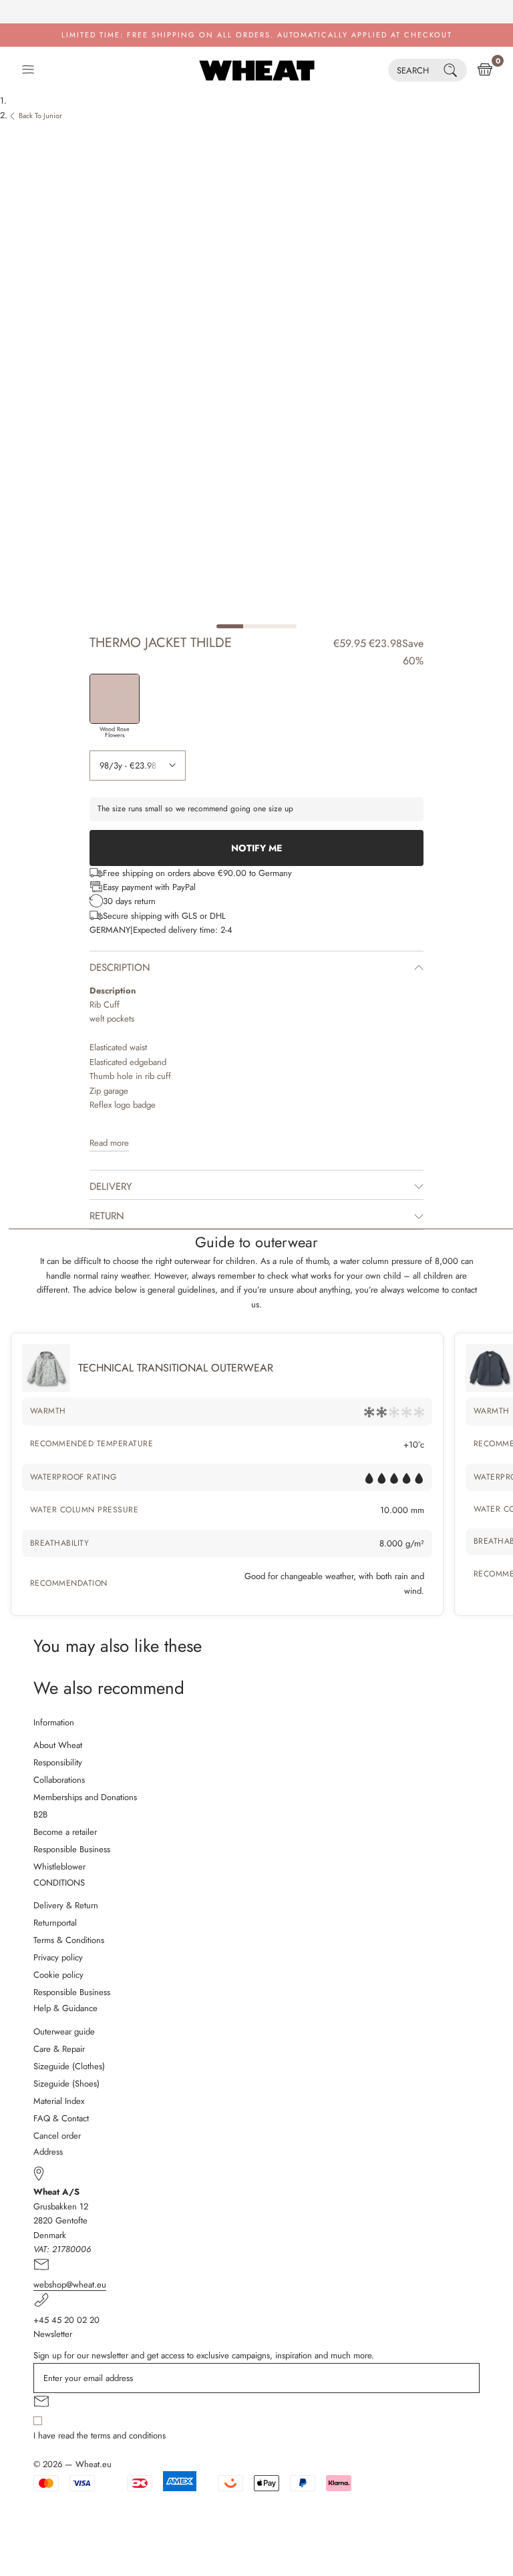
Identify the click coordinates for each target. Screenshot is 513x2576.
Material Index (59, 2101)
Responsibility (58, 1762)
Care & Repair (59, 2049)
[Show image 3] (283, 626)
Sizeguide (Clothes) (69, 2066)
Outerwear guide (64, 2031)
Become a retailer (65, 1832)
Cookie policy (58, 1975)
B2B (40, 1814)
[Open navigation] (28, 70)
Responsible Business (72, 1849)
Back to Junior (40, 116)
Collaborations (59, 1780)
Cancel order (57, 2136)
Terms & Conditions (69, 1940)
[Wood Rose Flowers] (115, 699)
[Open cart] (485, 70)
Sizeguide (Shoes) (66, 2084)
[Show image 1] (230, 626)
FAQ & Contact (61, 2118)
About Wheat (58, 1745)
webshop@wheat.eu (70, 2285)
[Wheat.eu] (257, 70)
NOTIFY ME (256, 848)
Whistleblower (59, 1867)
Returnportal (55, 1923)
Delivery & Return (66, 1905)
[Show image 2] (256, 626)
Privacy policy (58, 1957)
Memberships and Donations (85, 1797)
